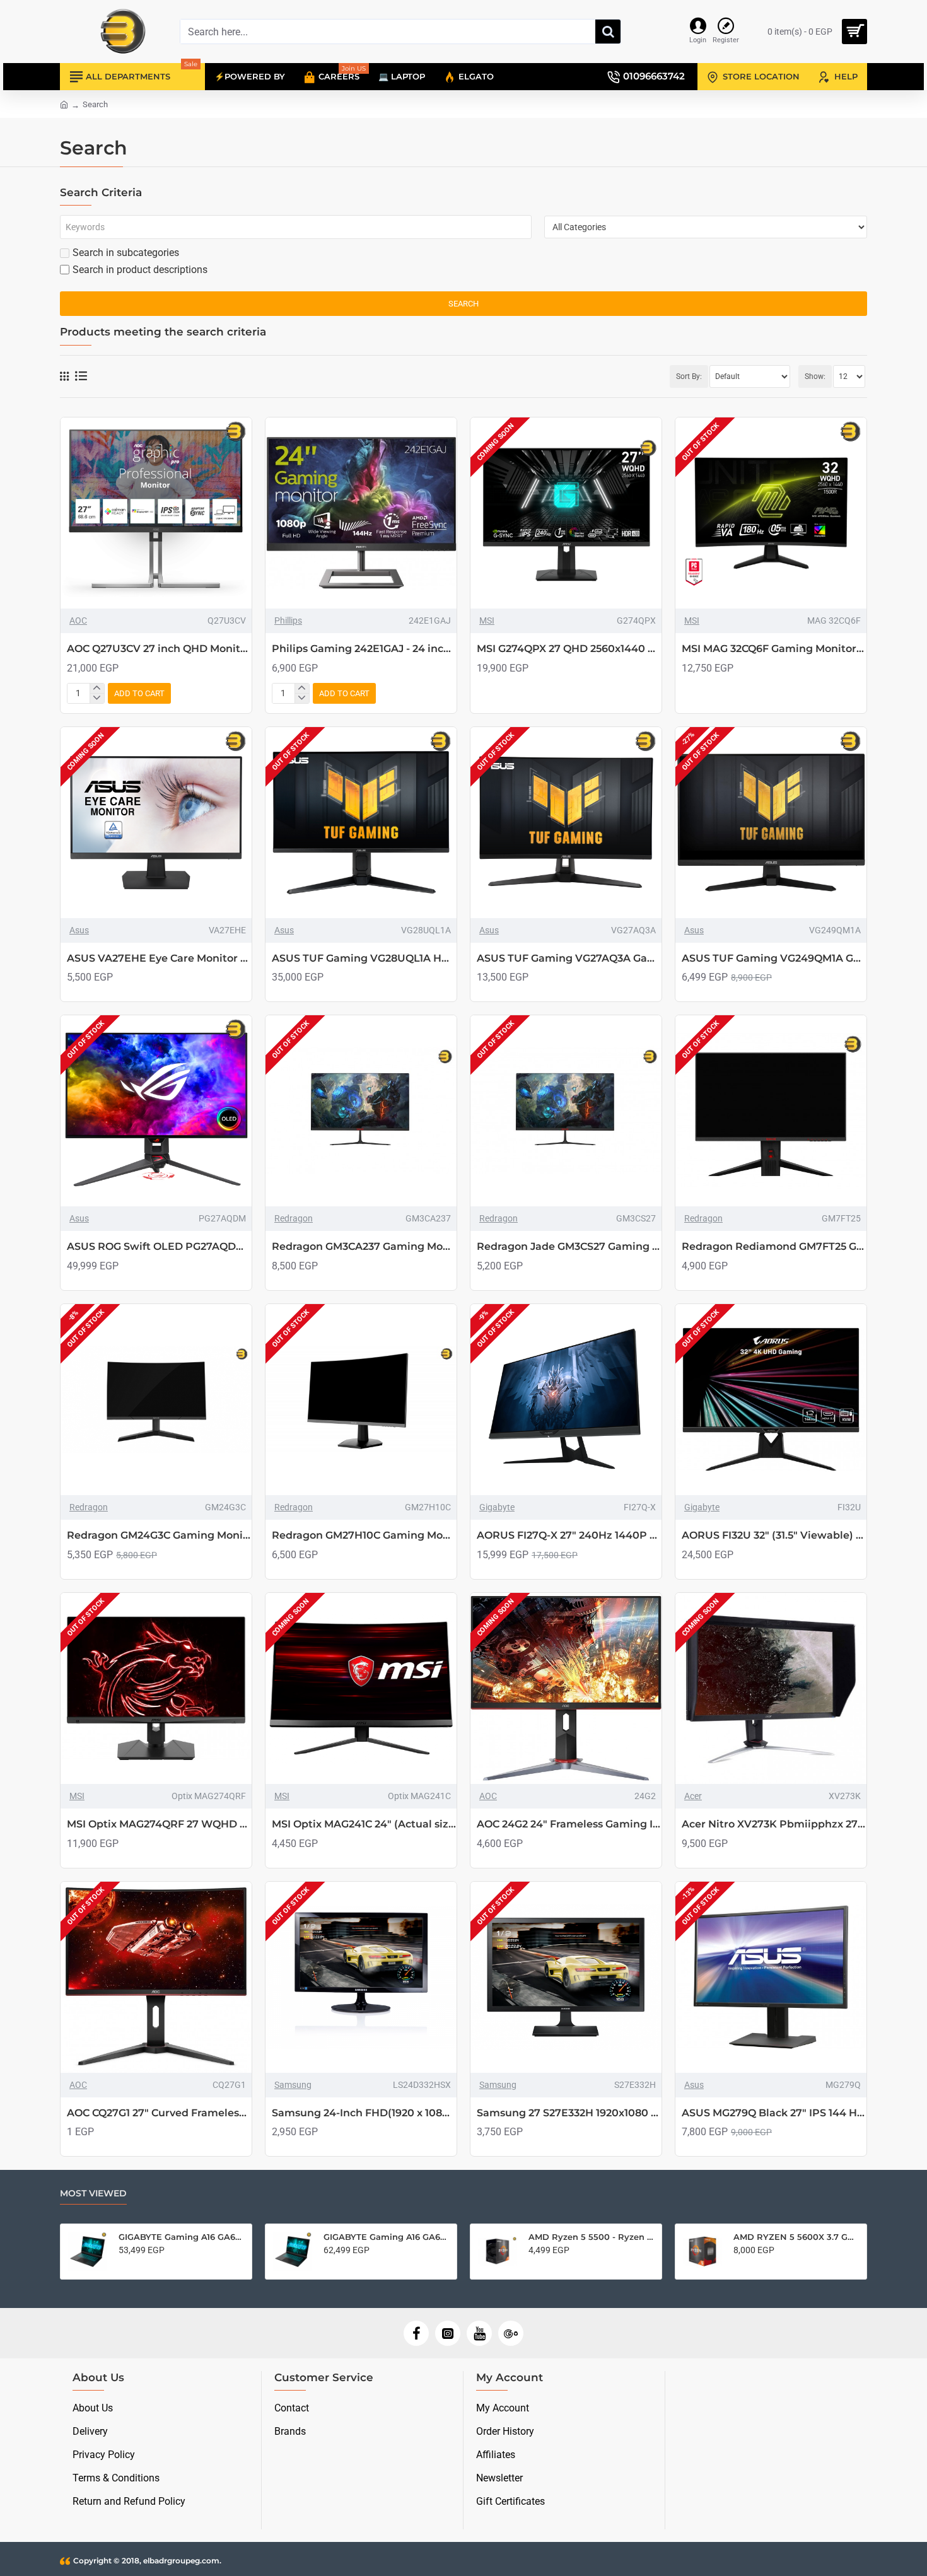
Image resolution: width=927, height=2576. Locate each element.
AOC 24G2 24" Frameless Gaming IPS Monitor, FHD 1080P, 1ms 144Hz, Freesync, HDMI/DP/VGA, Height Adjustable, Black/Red (569, 1824)
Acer (693, 1796)
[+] (97, 689)
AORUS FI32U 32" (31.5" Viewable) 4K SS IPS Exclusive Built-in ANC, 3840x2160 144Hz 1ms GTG (774, 1535)
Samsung (293, 2085)
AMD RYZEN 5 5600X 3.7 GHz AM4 (796, 2237)
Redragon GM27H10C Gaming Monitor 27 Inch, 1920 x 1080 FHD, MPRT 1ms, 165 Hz (364, 1535)
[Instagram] (448, 2333)
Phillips (288, 621)
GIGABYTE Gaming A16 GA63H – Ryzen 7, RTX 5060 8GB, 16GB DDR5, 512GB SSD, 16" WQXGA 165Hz (386, 2237)
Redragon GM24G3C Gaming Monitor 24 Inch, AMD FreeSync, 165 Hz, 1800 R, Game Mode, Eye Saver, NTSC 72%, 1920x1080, (159, 1535)
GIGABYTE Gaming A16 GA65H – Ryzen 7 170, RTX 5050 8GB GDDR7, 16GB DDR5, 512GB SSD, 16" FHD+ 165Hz (181, 2237)
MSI (487, 621)
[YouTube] (479, 2333)
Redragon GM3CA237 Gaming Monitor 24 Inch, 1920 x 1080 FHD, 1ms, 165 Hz (364, 1246)
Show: (815, 376)
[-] (97, 698)
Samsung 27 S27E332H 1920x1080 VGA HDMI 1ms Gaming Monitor (569, 2113)
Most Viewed (93, 2194)
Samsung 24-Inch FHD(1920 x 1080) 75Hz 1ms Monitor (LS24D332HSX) (364, 2113)
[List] (81, 376)
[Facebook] (416, 2333)
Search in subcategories (126, 253)
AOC (78, 621)
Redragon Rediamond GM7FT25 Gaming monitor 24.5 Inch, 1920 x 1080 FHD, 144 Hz (774, 1246)
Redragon (294, 1218)
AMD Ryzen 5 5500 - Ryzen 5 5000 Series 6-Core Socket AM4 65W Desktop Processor (591, 2237)
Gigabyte (497, 1507)
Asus (79, 930)
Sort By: (689, 376)
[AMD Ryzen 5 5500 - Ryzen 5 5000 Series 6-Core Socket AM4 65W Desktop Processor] (498, 2251)
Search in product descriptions (140, 270)
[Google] (511, 2333)
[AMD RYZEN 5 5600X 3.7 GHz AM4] (703, 2251)
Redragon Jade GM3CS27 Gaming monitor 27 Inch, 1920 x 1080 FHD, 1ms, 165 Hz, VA (569, 1246)
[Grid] (64, 376)
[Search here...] (608, 32)
